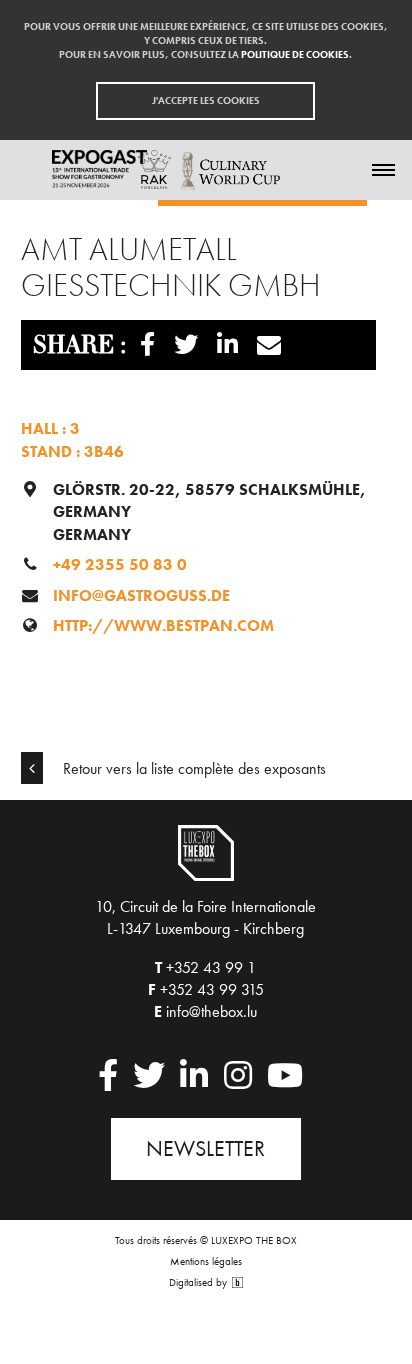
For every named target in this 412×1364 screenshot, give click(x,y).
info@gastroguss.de (141, 595)
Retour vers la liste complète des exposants (192, 768)
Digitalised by (199, 1282)
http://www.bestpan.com (163, 625)
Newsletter (205, 1148)
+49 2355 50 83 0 (120, 564)
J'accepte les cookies (206, 100)
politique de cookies (295, 54)
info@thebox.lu (211, 1011)
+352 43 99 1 (211, 967)
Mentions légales (206, 1261)
